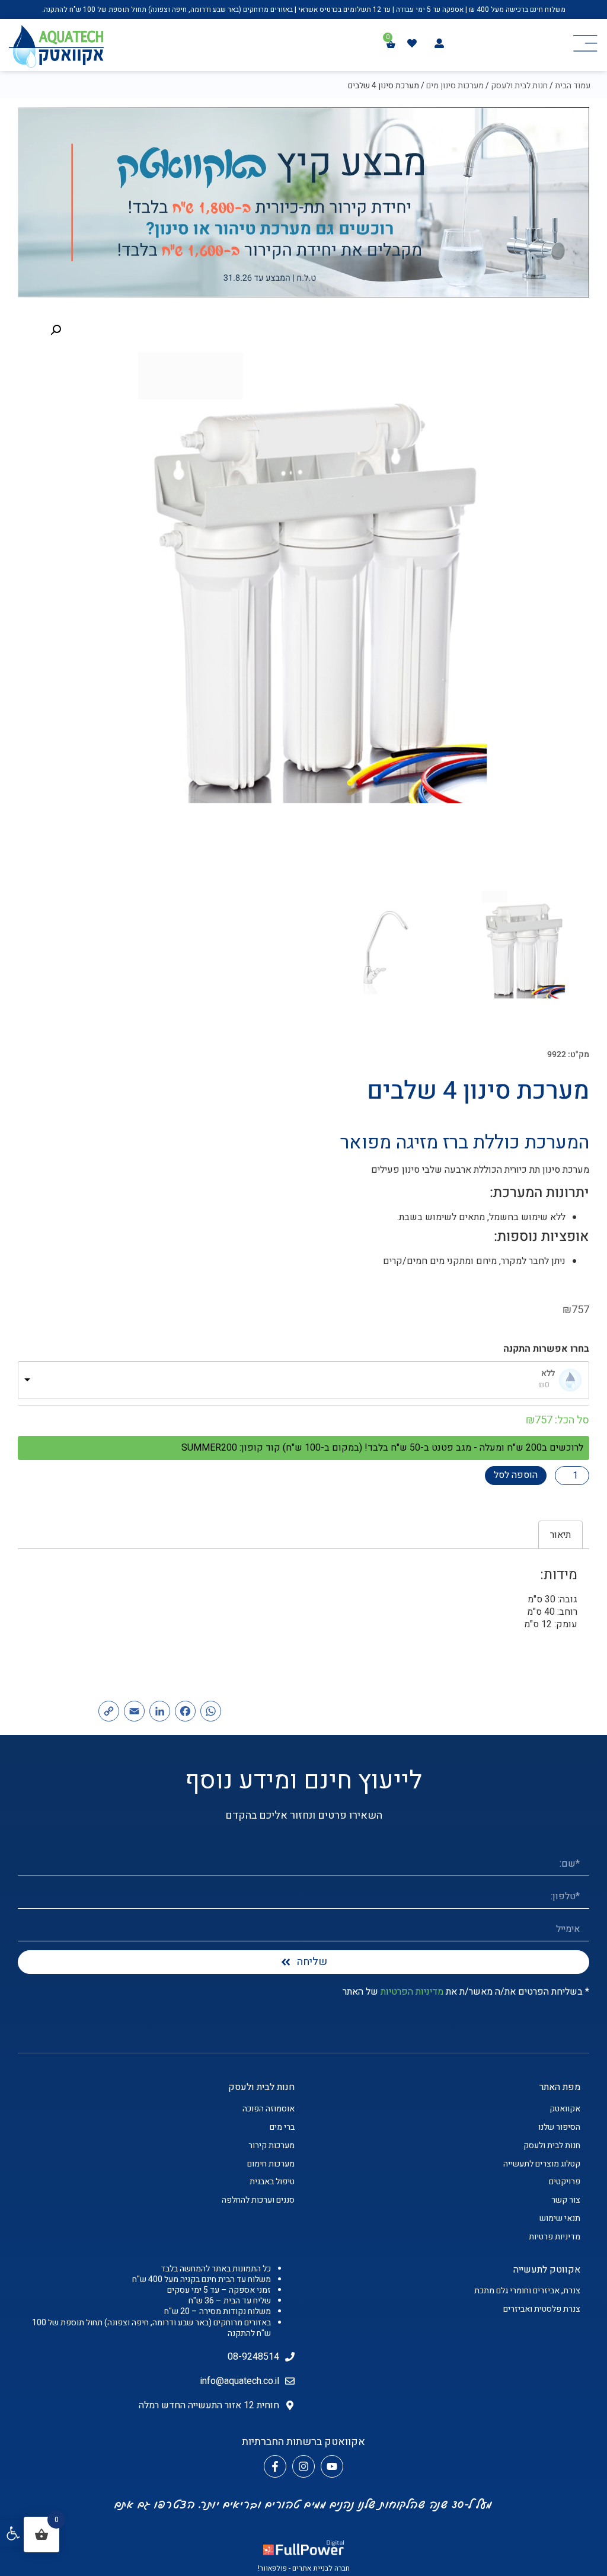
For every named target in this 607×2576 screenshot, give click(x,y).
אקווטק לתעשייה (547, 2270)
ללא (548, 1374)
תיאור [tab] (560, 1535)
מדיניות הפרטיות (412, 1992)
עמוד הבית (573, 86)
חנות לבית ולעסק (519, 86)
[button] (13, 2533)
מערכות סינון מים (455, 86)
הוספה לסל (516, 1475)
